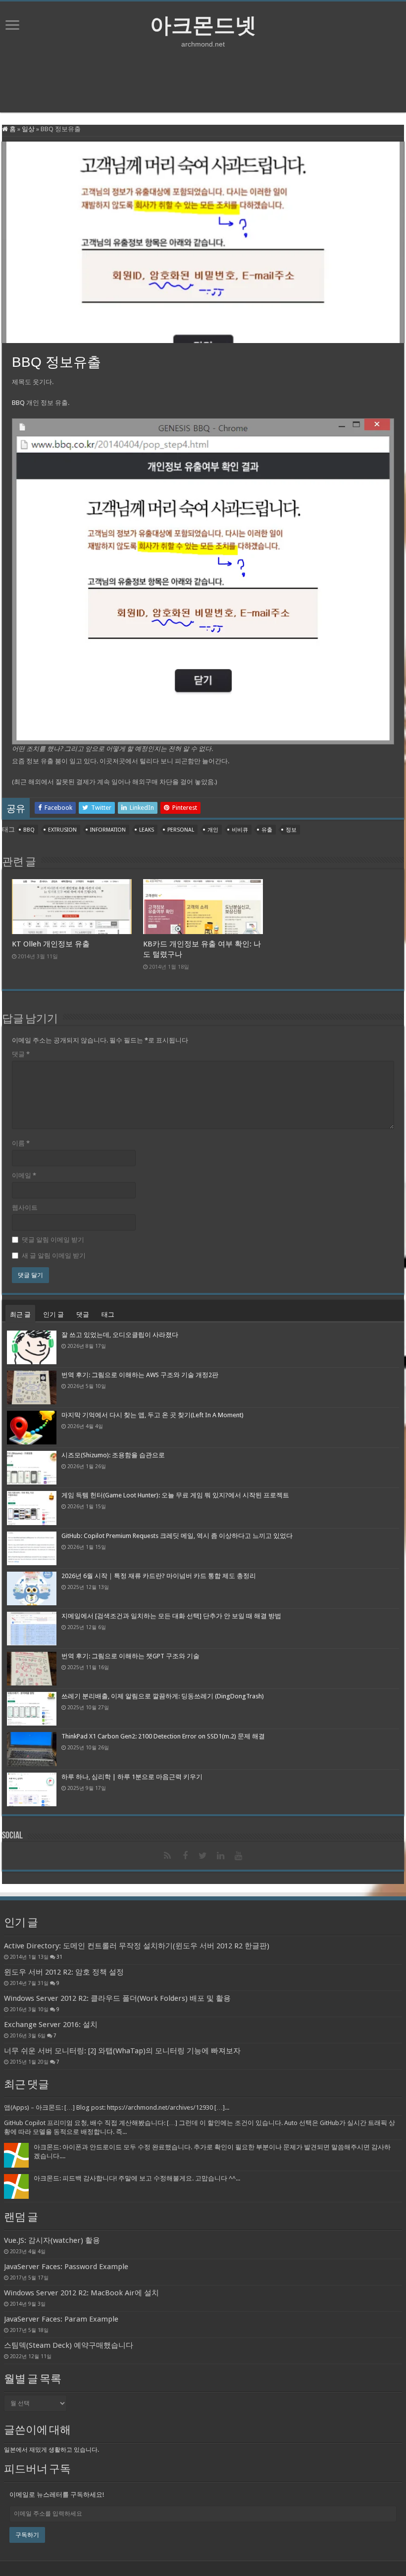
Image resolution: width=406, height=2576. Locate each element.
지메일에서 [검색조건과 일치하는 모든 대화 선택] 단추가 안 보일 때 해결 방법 (171, 1616)
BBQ (18, 403)
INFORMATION (108, 830)
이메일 (24, 1175)
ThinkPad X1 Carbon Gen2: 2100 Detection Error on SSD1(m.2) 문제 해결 (163, 1736)
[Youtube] (239, 1856)
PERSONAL (181, 830)
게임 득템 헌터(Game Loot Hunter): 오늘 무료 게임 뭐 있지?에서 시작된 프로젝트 (175, 1495)
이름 (21, 1143)
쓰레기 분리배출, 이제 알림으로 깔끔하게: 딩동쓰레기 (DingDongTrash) (163, 1696)
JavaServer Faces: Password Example (66, 2267)
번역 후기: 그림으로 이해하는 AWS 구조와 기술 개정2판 (140, 1375)
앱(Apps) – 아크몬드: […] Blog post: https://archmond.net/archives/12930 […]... (117, 2107)
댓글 (21, 1054)
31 (59, 1957)
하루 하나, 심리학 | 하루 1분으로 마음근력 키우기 (132, 1777)
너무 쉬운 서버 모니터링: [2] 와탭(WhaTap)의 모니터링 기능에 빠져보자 (122, 2051)
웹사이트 (25, 1208)
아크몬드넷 (203, 25)
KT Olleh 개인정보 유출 (51, 944)
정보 (291, 830)
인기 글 (53, 1314)
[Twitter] (203, 1856)
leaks (147, 830)
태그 (108, 1314)
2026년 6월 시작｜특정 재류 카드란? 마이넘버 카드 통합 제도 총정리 (159, 1576)
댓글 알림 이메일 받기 (53, 1240)
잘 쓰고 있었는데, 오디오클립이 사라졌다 (120, 1335)
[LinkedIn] (221, 1856)
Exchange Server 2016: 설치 (51, 2025)
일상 (28, 129)
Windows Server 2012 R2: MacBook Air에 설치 (81, 2293)
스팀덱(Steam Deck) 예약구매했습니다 (69, 2345)
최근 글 (20, 1314)
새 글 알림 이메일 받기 (54, 1256)
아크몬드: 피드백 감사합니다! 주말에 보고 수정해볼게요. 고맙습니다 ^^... (137, 2178)
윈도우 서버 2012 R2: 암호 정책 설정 (64, 1972)
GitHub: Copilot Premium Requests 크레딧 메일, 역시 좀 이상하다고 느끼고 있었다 (177, 1536)
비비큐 (240, 830)
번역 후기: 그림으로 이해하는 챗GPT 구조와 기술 (130, 1656)
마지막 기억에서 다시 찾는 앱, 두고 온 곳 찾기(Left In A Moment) (152, 1415)
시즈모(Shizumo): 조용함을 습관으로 (113, 1455)
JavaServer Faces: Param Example (61, 2319)
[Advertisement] (203, 80)
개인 (213, 830)
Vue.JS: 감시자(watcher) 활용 (52, 2240)
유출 (267, 830)
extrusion (62, 830)
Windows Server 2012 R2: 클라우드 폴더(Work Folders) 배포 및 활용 (117, 1998)
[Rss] (167, 1856)
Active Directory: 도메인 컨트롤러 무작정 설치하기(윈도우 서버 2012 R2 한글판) (137, 1946)
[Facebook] (185, 1856)
